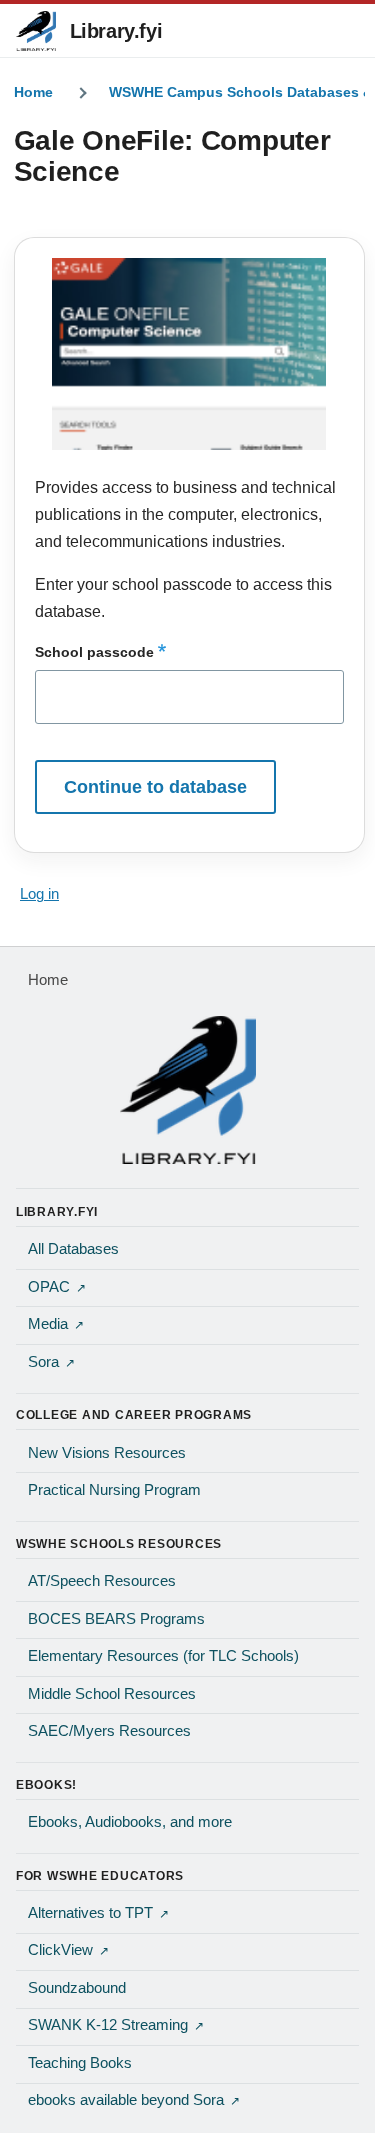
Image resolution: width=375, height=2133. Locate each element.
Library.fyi (116, 31)
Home (33, 92)
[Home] (187, 1090)
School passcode (94, 652)
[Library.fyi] (36, 31)
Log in (39, 894)
